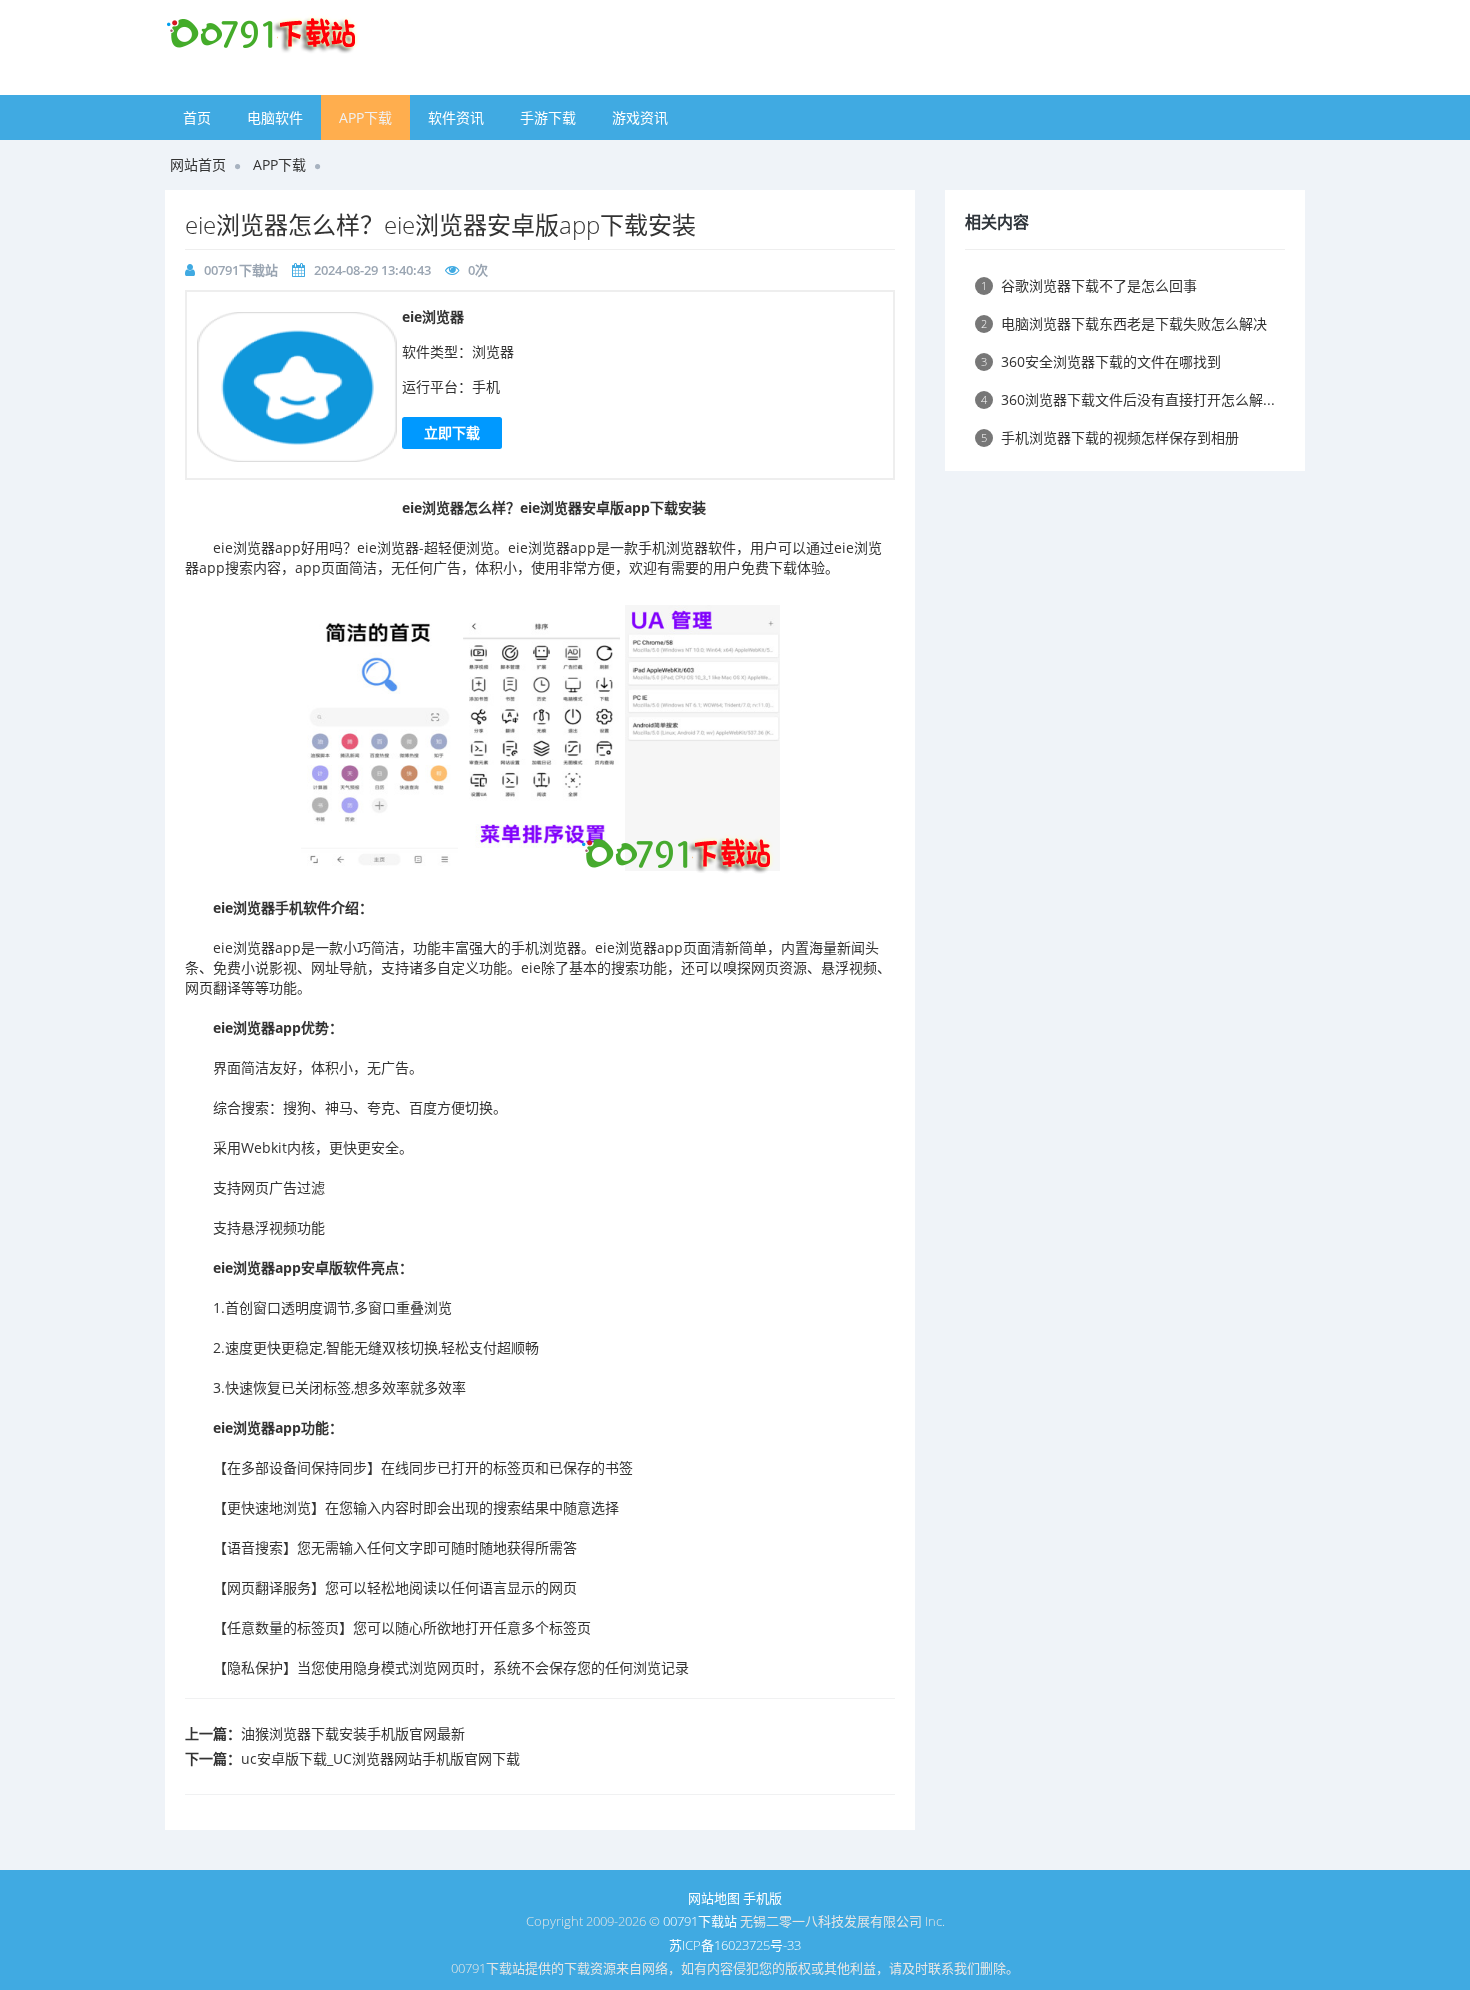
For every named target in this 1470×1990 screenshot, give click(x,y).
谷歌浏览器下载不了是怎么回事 (1089, 285)
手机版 (762, 1898)
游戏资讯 (640, 117)
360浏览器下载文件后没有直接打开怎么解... (1128, 399)
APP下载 (365, 117)
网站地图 (714, 1898)
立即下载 (452, 432)
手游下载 (548, 117)
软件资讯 (456, 117)
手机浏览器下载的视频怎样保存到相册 (1110, 437)
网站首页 (198, 164)
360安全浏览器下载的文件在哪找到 (1101, 361)
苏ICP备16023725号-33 (735, 1945)
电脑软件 (275, 117)
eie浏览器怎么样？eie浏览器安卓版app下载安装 (440, 224)
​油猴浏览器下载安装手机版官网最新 (353, 1733)
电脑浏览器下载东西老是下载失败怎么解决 (1124, 323)
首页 (197, 117)
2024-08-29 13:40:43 (372, 270)
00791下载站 (241, 270)
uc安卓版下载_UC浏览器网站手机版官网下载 (380, 1758)
